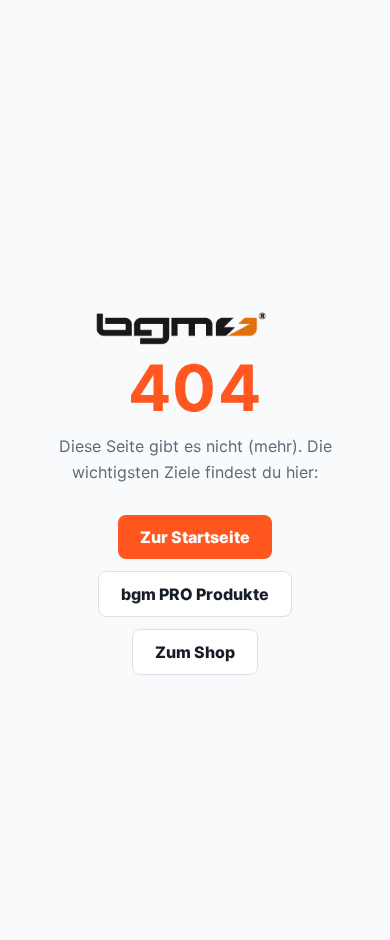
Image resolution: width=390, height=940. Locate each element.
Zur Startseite (195, 537)
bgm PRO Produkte (195, 594)
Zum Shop (195, 652)
